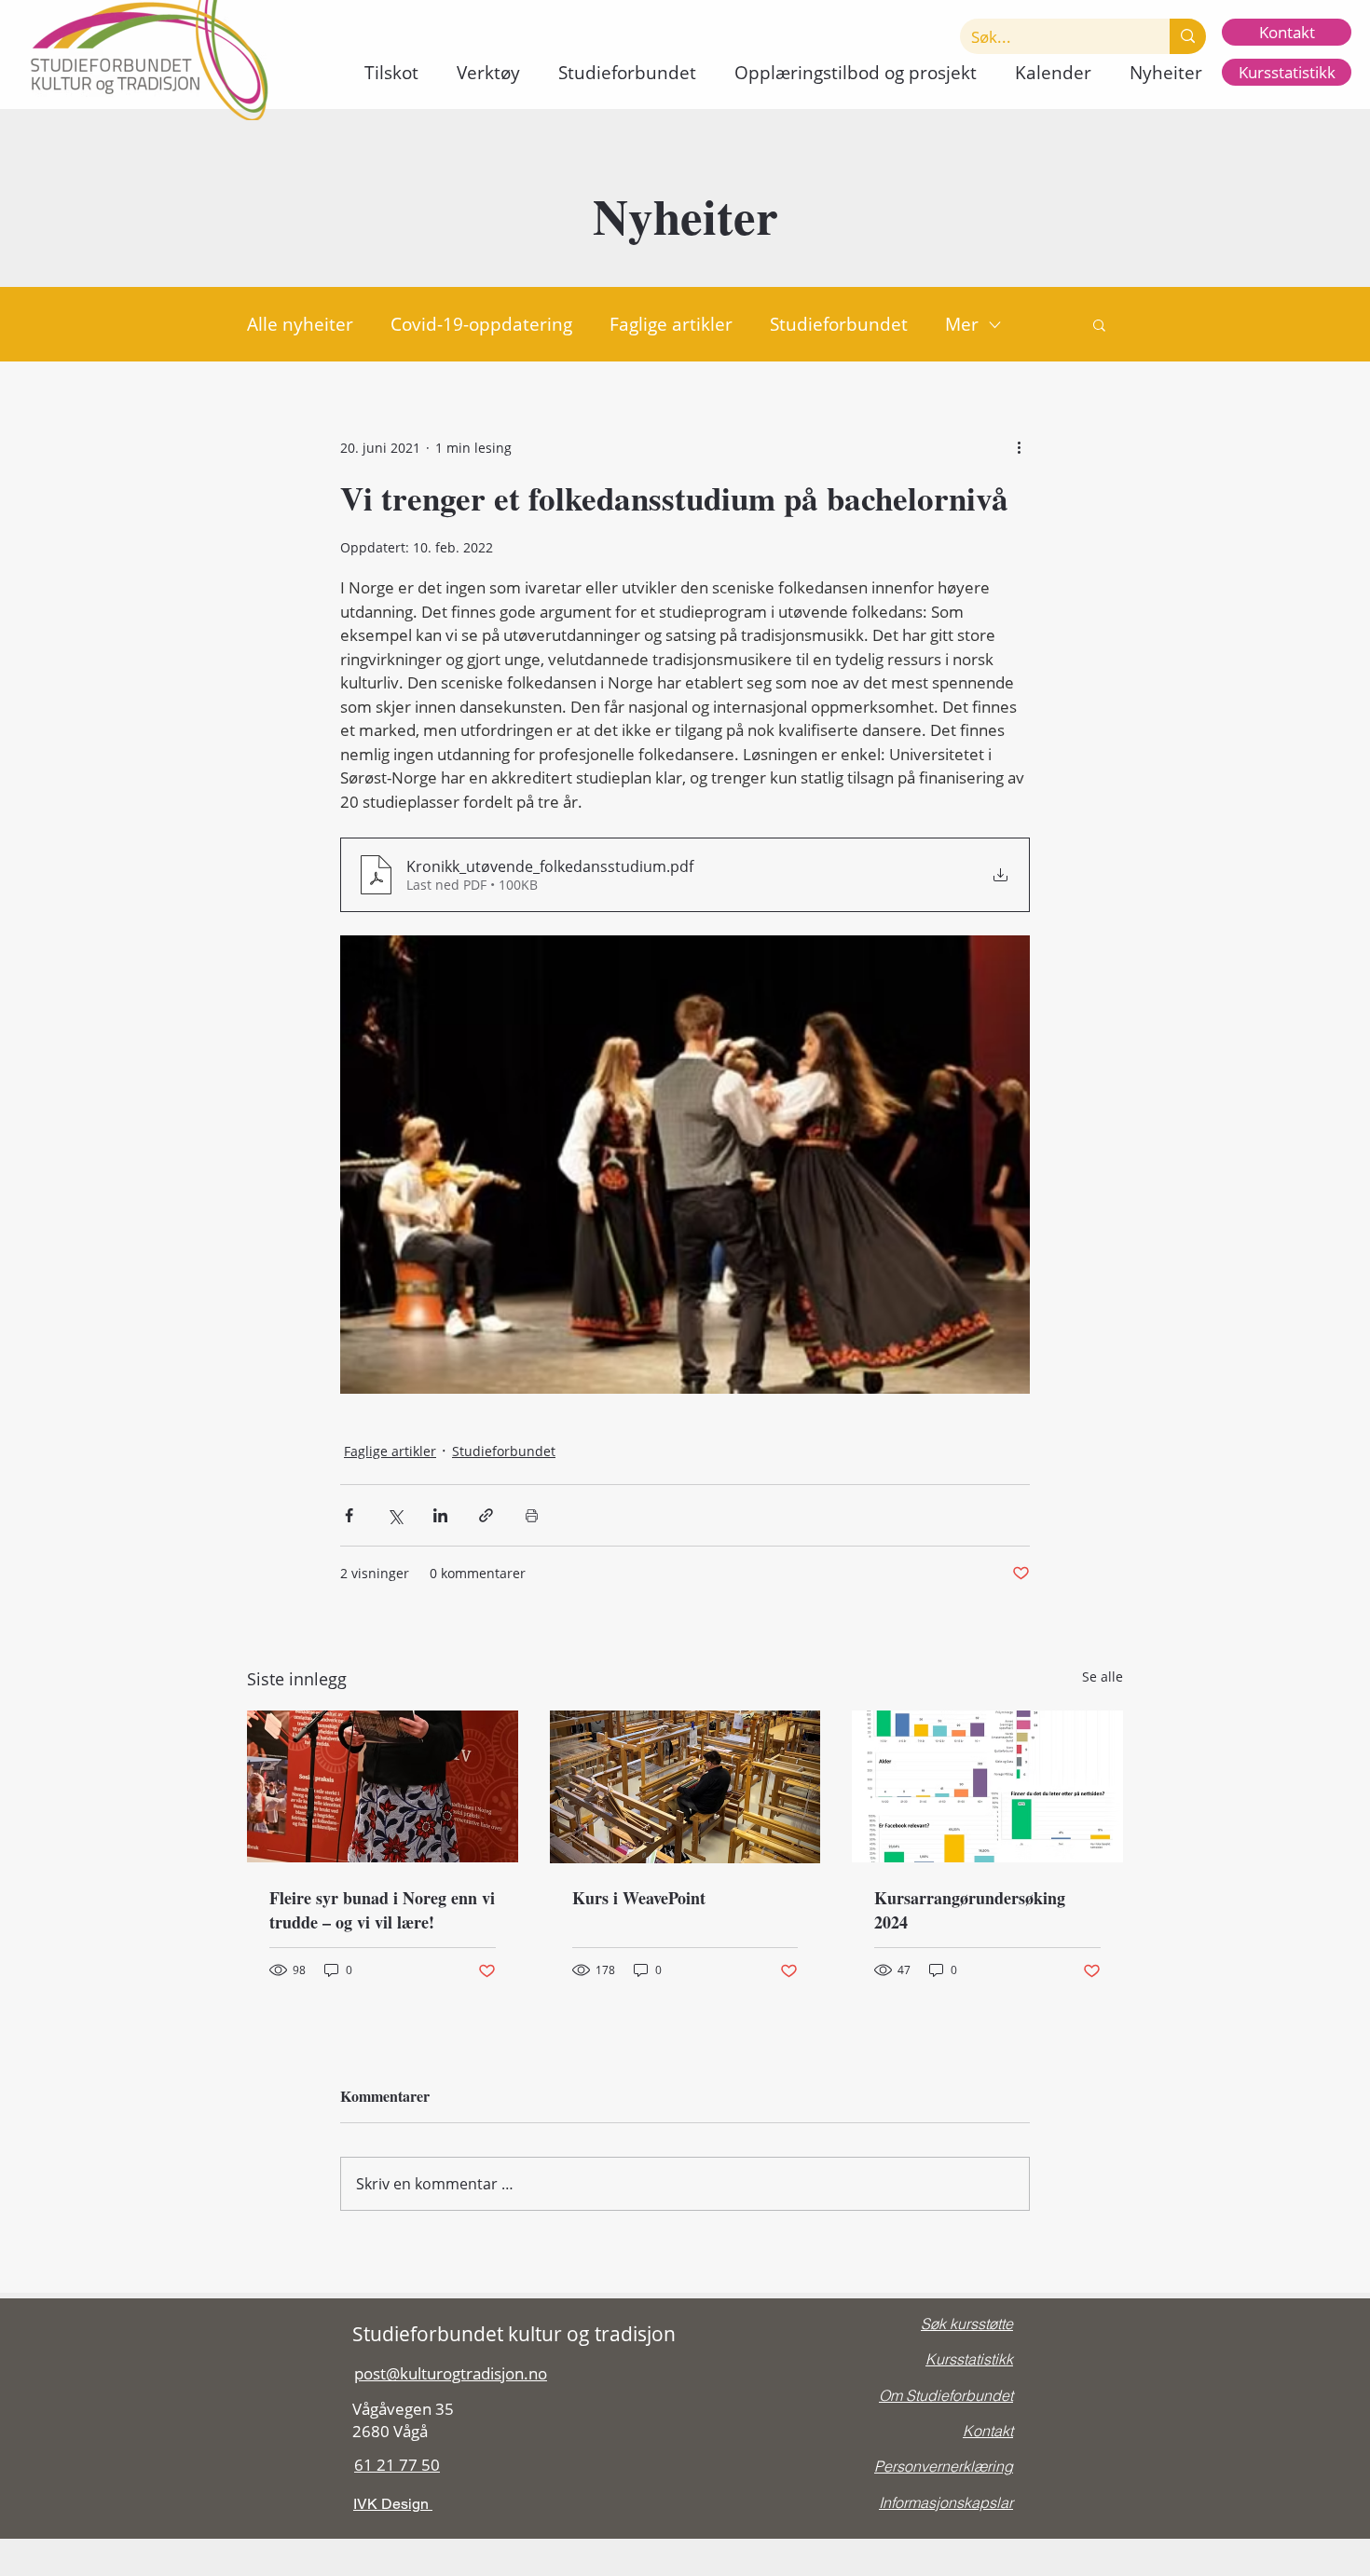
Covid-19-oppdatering (481, 324)
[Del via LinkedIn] (440, 1515)
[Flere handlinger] (1019, 447)
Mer (962, 324)
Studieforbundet (839, 324)
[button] (391, 73)
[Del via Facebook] (349, 1515)
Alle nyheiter (300, 324)
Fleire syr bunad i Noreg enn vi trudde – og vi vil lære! (382, 1910)
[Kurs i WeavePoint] (685, 1787)
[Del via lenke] (486, 1515)
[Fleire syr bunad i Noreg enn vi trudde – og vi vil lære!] (383, 1786)
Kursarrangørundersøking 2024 (970, 1910)
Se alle (1103, 1676)
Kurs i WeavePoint (639, 1898)
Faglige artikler (671, 324)
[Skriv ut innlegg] (532, 1515)
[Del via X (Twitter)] (395, 1515)
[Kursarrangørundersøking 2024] (987, 1786)
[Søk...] (1188, 36)
